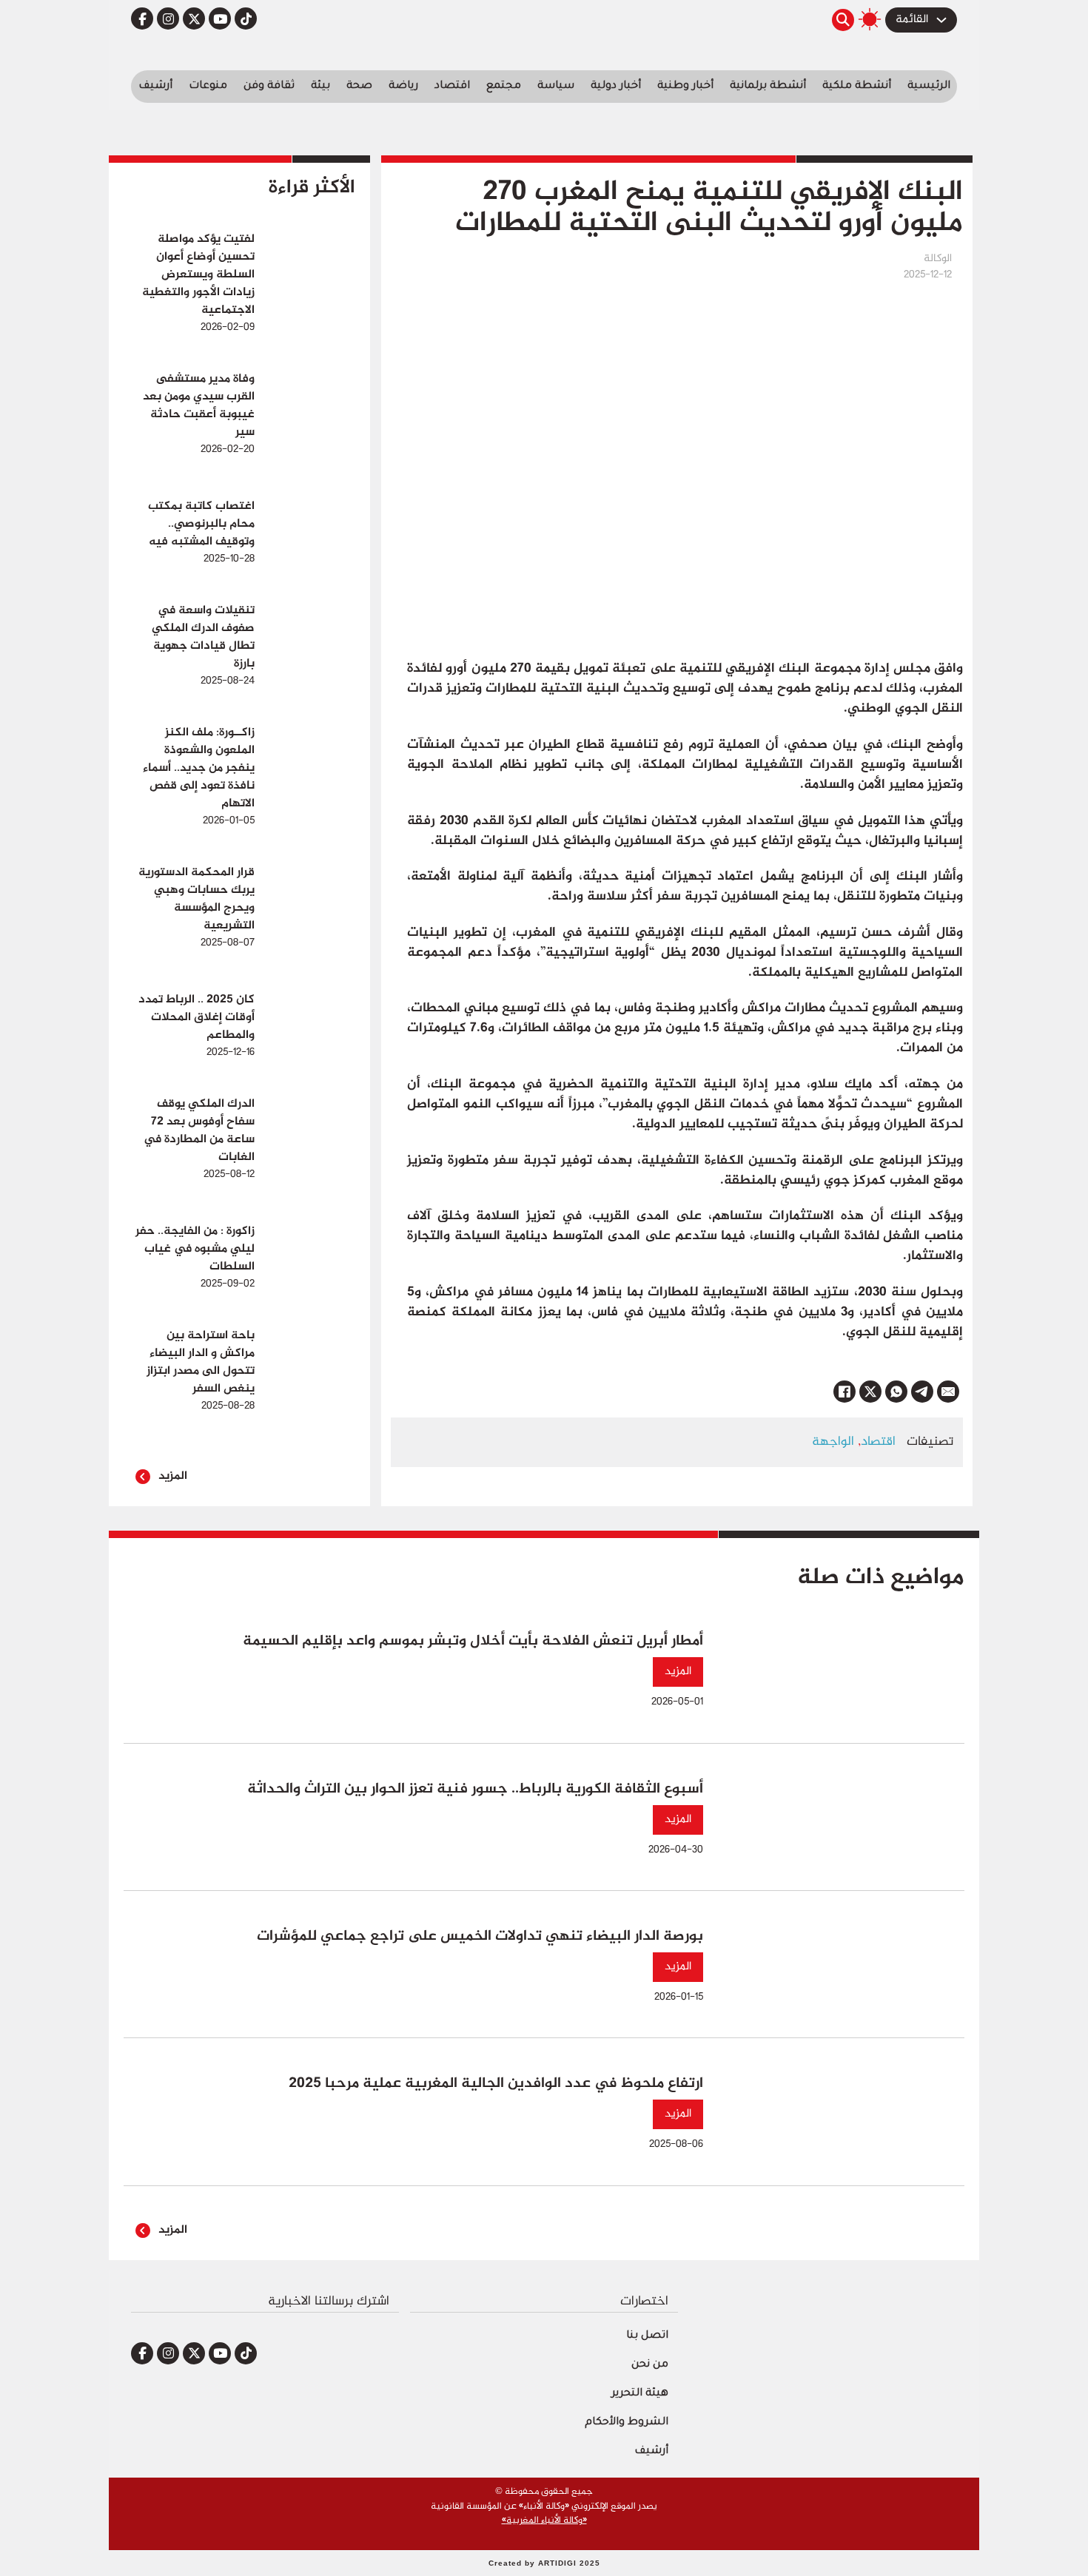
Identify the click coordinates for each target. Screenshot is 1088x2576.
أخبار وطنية (685, 87)
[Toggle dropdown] (941, 20)
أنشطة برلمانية (768, 87)
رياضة (403, 87)
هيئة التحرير (640, 2394)
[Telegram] (922, 1392)
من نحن (650, 2365)
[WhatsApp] (896, 1392)
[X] (870, 1392)
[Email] (948, 1392)
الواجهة (833, 1442)
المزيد (173, 1476)
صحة (359, 87)
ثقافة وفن (269, 87)
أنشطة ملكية (857, 87)
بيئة (320, 87)
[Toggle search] (843, 20)
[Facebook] (844, 1392)
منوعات (208, 87)
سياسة (556, 87)
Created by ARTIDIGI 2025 (544, 2563)
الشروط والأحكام (627, 2423)
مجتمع (504, 87)
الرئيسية (929, 87)
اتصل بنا (647, 2336)
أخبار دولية (616, 87)
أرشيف (155, 87)
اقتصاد (452, 87)
